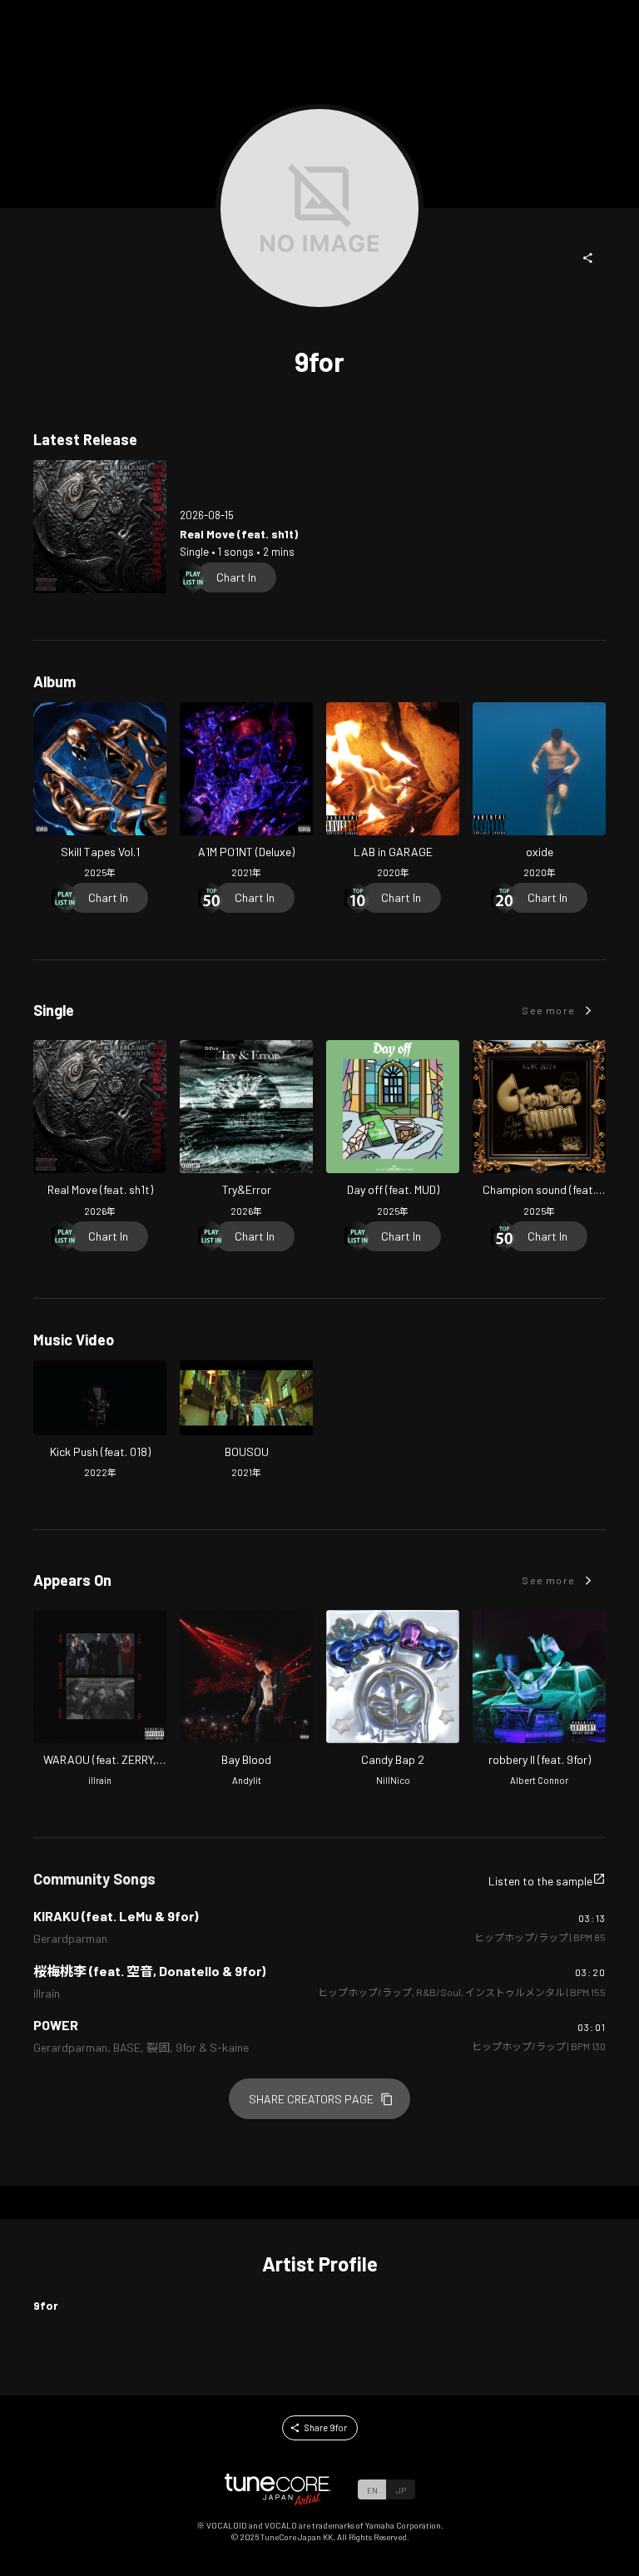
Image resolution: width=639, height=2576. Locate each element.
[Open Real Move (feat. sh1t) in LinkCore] (100, 527)
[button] (588, 258)
